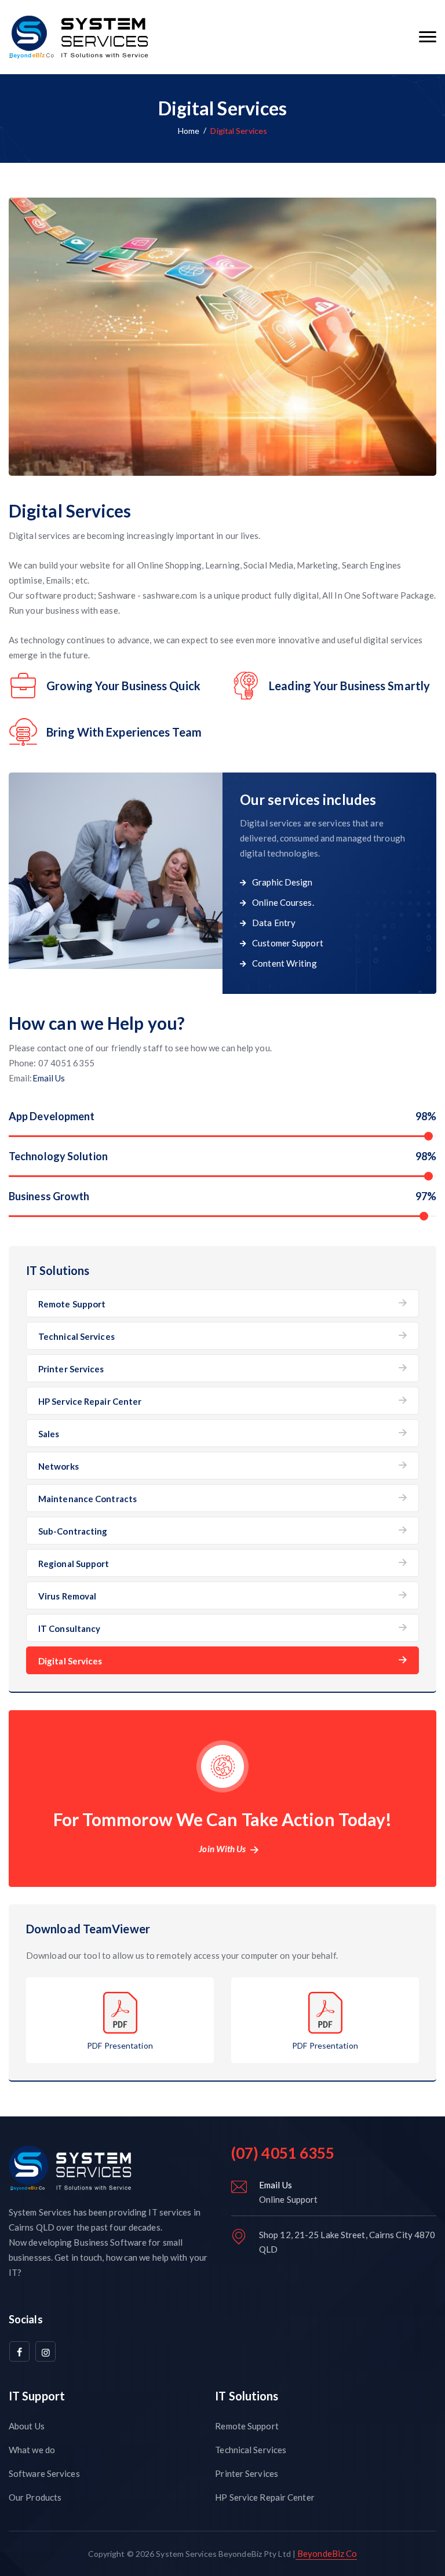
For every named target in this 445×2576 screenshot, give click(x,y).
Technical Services (76, 1336)
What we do (32, 2450)
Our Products (35, 2497)
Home (189, 131)
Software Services (44, 2473)
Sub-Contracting (73, 1531)
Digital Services (70, 1661)
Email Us (49, 1078)
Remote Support (72, 1304)
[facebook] (19, 2351)
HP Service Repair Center (90, 1401)
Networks (59, 1466)
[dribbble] (45, 2351)
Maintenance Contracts (87, 1499)
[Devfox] (81, 37)
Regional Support (74, 1564)
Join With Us (222, 1849)
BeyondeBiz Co (326, 2553)
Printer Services (71, 1369)
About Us (27, 2426)
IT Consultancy (69, 1628)
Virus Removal (67, 1596)
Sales (49, 1434)
